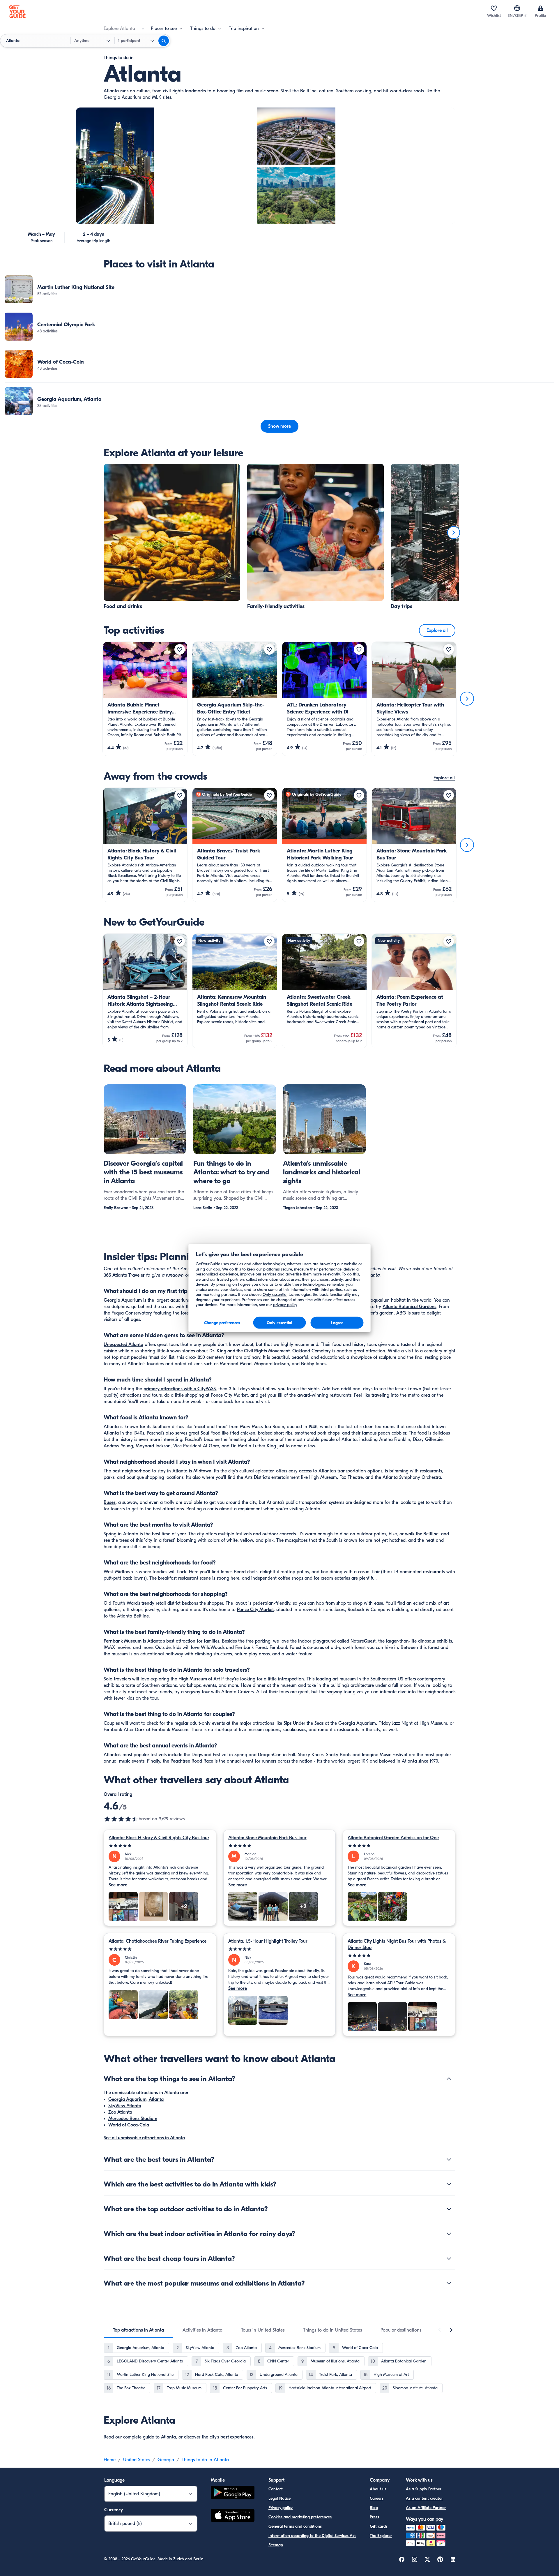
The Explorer (381, 2536)
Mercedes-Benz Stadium (133, 2119)
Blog (374, 2508)
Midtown (202, 1471)
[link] (279, 289)
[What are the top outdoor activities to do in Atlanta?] (449, 2209)
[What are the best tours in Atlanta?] (449, 2159)
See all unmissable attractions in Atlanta (144, 2138)
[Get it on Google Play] (233, 2493)
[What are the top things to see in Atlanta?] (449, 2079)
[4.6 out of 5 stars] (121, 1819)
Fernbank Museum (123, 1641)
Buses (110, 1502)
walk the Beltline (422, 1534)
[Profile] (540, 8)
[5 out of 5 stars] (160, 1846)
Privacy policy (281, 2508)
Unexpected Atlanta (123, 1345)
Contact (276, 2489)
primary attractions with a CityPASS (180, 1389)
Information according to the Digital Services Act (312, 2536)
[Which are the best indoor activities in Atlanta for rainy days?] (449, 2234)
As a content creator (424, 2498)
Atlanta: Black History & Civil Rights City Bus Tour (159, 1838)
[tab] (138, 2330)
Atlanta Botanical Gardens (409, 1307)
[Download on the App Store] (233, 2516)
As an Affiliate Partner (426, 2508)
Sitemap (276, 2545)
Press (374, 2517)
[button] (279, 289)
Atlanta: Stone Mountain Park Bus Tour (267, 1838)
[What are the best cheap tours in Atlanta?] (449, 2258)
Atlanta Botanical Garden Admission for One (393, 1838)
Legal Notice (279, 2498)
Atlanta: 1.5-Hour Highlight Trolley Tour (268, 1941)
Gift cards (379, 2526)
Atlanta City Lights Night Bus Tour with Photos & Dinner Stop (397, 1944)
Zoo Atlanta (120, 2112)
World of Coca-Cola (129, 2125)
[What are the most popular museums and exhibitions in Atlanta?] (449, 2283)
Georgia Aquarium (123, 1300)
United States (137, 2460)
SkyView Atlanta (125, 2106)
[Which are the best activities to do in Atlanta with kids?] (449, 2184)
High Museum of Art (199, 1679)
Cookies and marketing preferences (300, 2517)
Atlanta (168, 2437)
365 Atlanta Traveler (124, 1275)
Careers (377, 2498)
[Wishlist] (494, 8)
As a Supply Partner (424, 2489)
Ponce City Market (255, 1610)
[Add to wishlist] (180, 649)
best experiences (237, 2437)
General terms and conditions (295, 2526)
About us (378, 2489)
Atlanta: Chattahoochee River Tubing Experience (158, 1941)
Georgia (166, 2460)
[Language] (517, 8)
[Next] (454, 533)
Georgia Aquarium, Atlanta (136, 2099)
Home (110, 2460)
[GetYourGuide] (17, 12)
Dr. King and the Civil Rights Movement (250, 1351)
